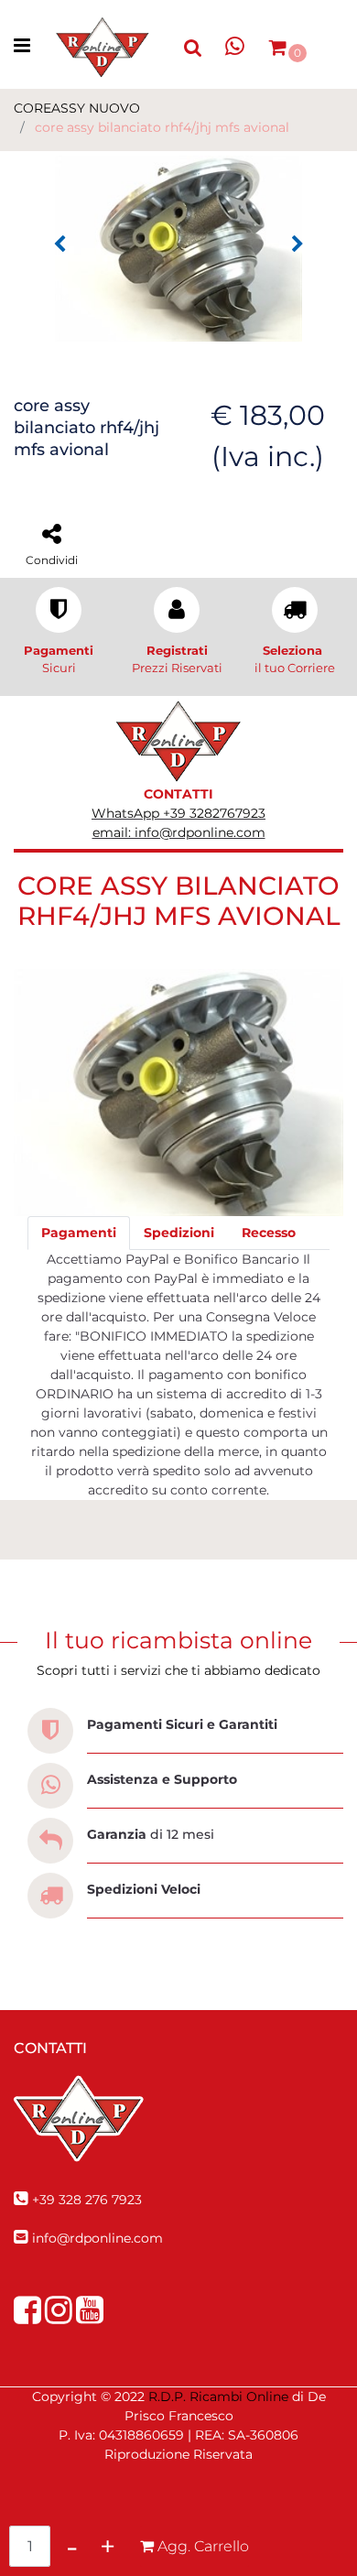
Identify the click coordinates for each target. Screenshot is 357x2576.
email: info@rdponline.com (179, 832)
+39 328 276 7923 (87, 2200)
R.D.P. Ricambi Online (218, 2397)
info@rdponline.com (97, 2238)
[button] (178, 247)
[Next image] (297, 245)
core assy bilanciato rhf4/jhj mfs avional (162, 127)
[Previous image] (59, 245)
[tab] (79, 1233)
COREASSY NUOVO (77, 108)
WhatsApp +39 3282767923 (178, 813)
